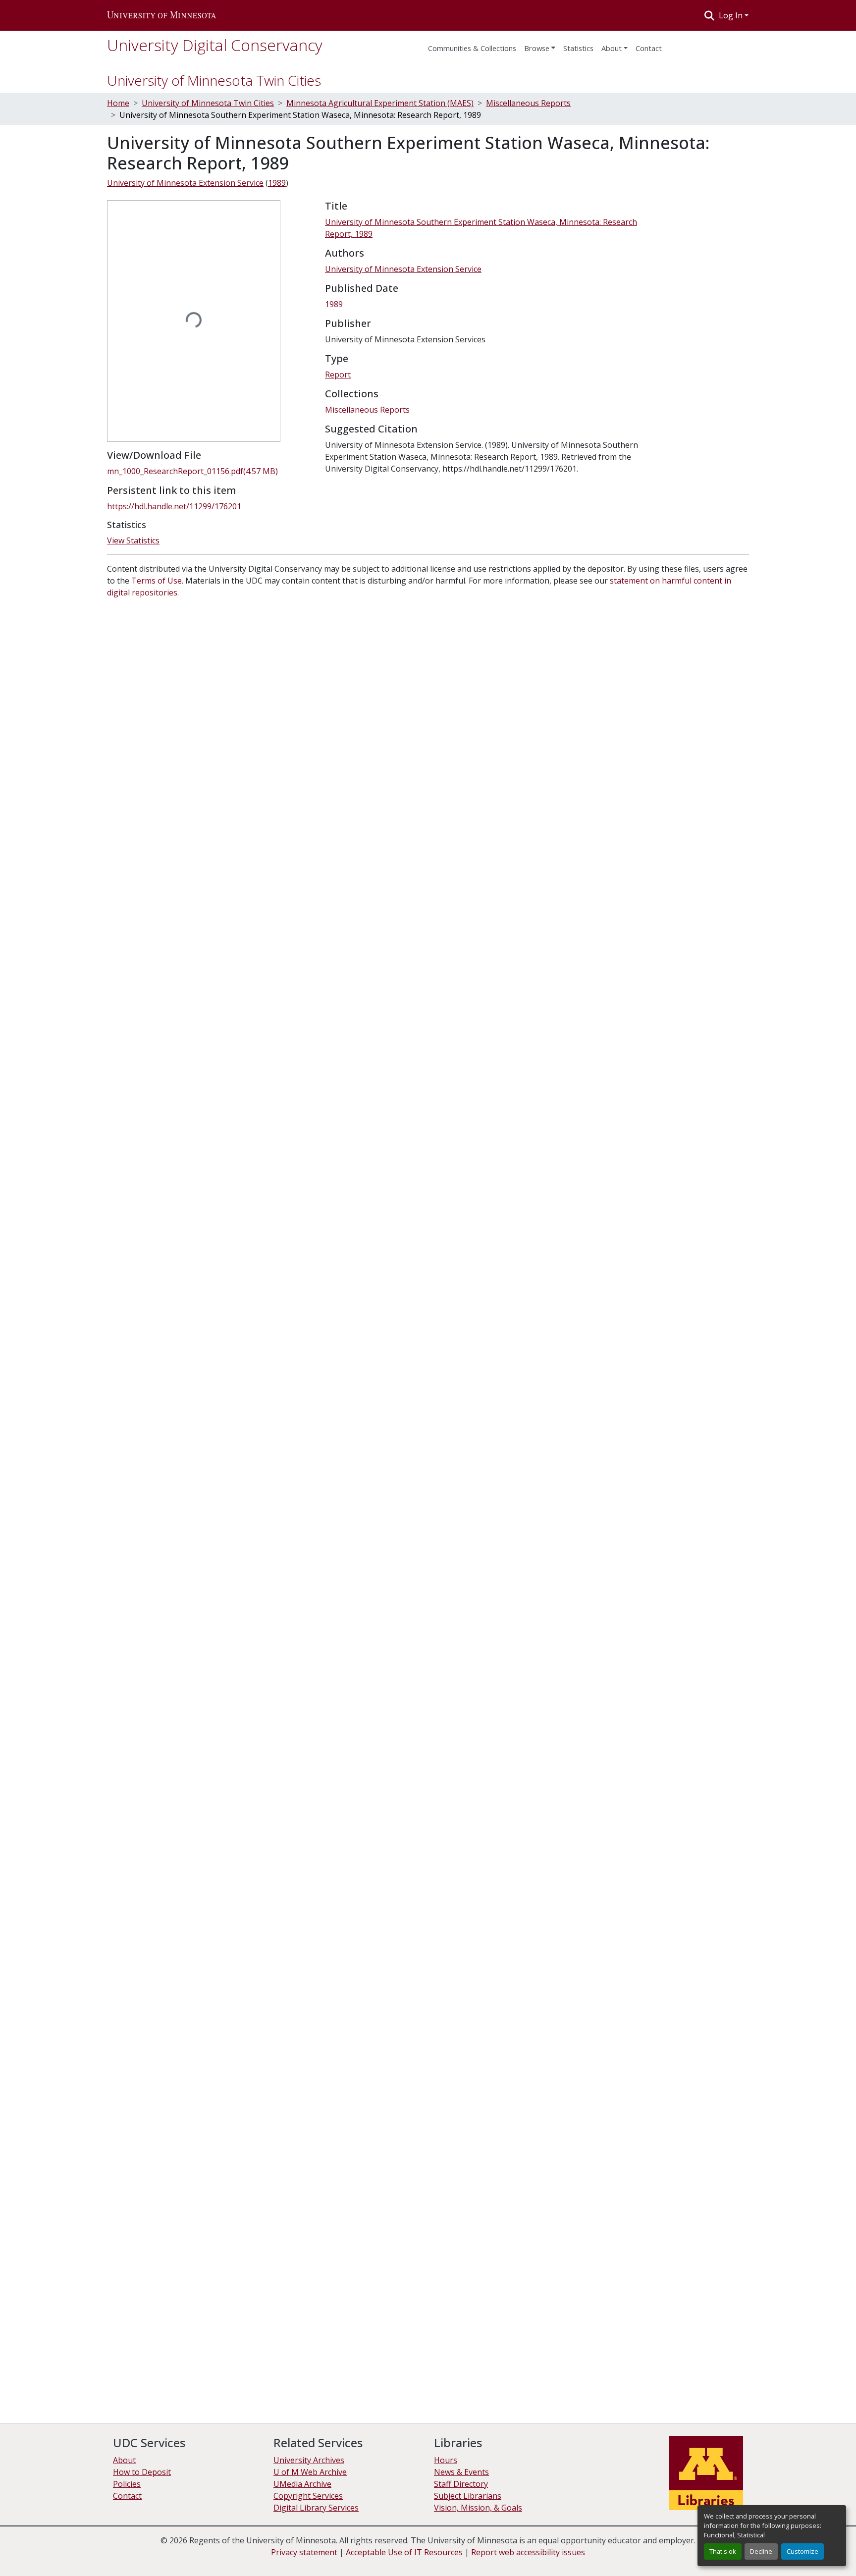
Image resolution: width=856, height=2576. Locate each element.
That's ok (723, 2551)
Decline (761, 2551)
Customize (802, 2551)
